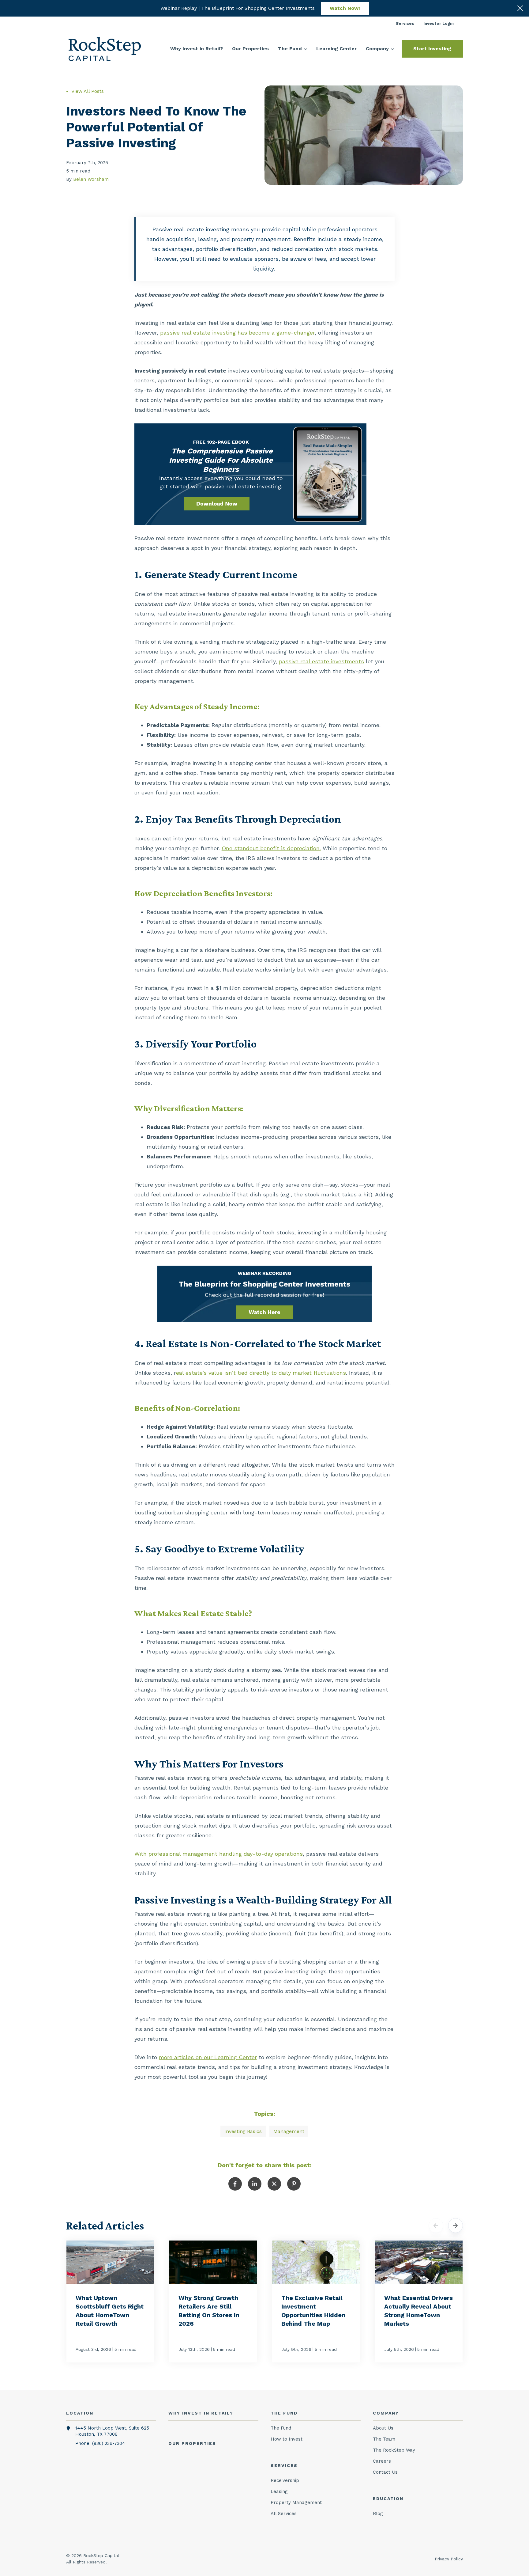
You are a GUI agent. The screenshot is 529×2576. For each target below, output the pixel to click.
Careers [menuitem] (382, 2461)
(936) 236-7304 (109, 2443)
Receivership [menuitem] (285, 2480)
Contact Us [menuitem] (385, 2472)
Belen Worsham (91, 179)
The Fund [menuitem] (281, 2428)
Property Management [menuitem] (296, 2502)
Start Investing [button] (432, 49)
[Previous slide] (436, 2226)
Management (289, 2131)
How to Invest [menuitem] (287, 2439)
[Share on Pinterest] (294, 2184)
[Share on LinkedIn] (255, 2184)
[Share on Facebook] (235, 2184)
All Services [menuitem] (284, 2513)
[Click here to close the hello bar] (520, 8)
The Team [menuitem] (384, 2439)
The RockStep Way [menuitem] (394, 2450)
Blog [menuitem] (378, 2513)
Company (377, 49)
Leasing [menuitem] (279, 2491)
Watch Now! (345, 8)
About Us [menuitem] (383, 2428)
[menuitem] (405, 23)
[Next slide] (456, 2226)
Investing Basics (243, 2131)
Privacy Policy (449, 2559)
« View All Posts (85, 91)
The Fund (290, 49)
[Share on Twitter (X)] (274, 2184)
